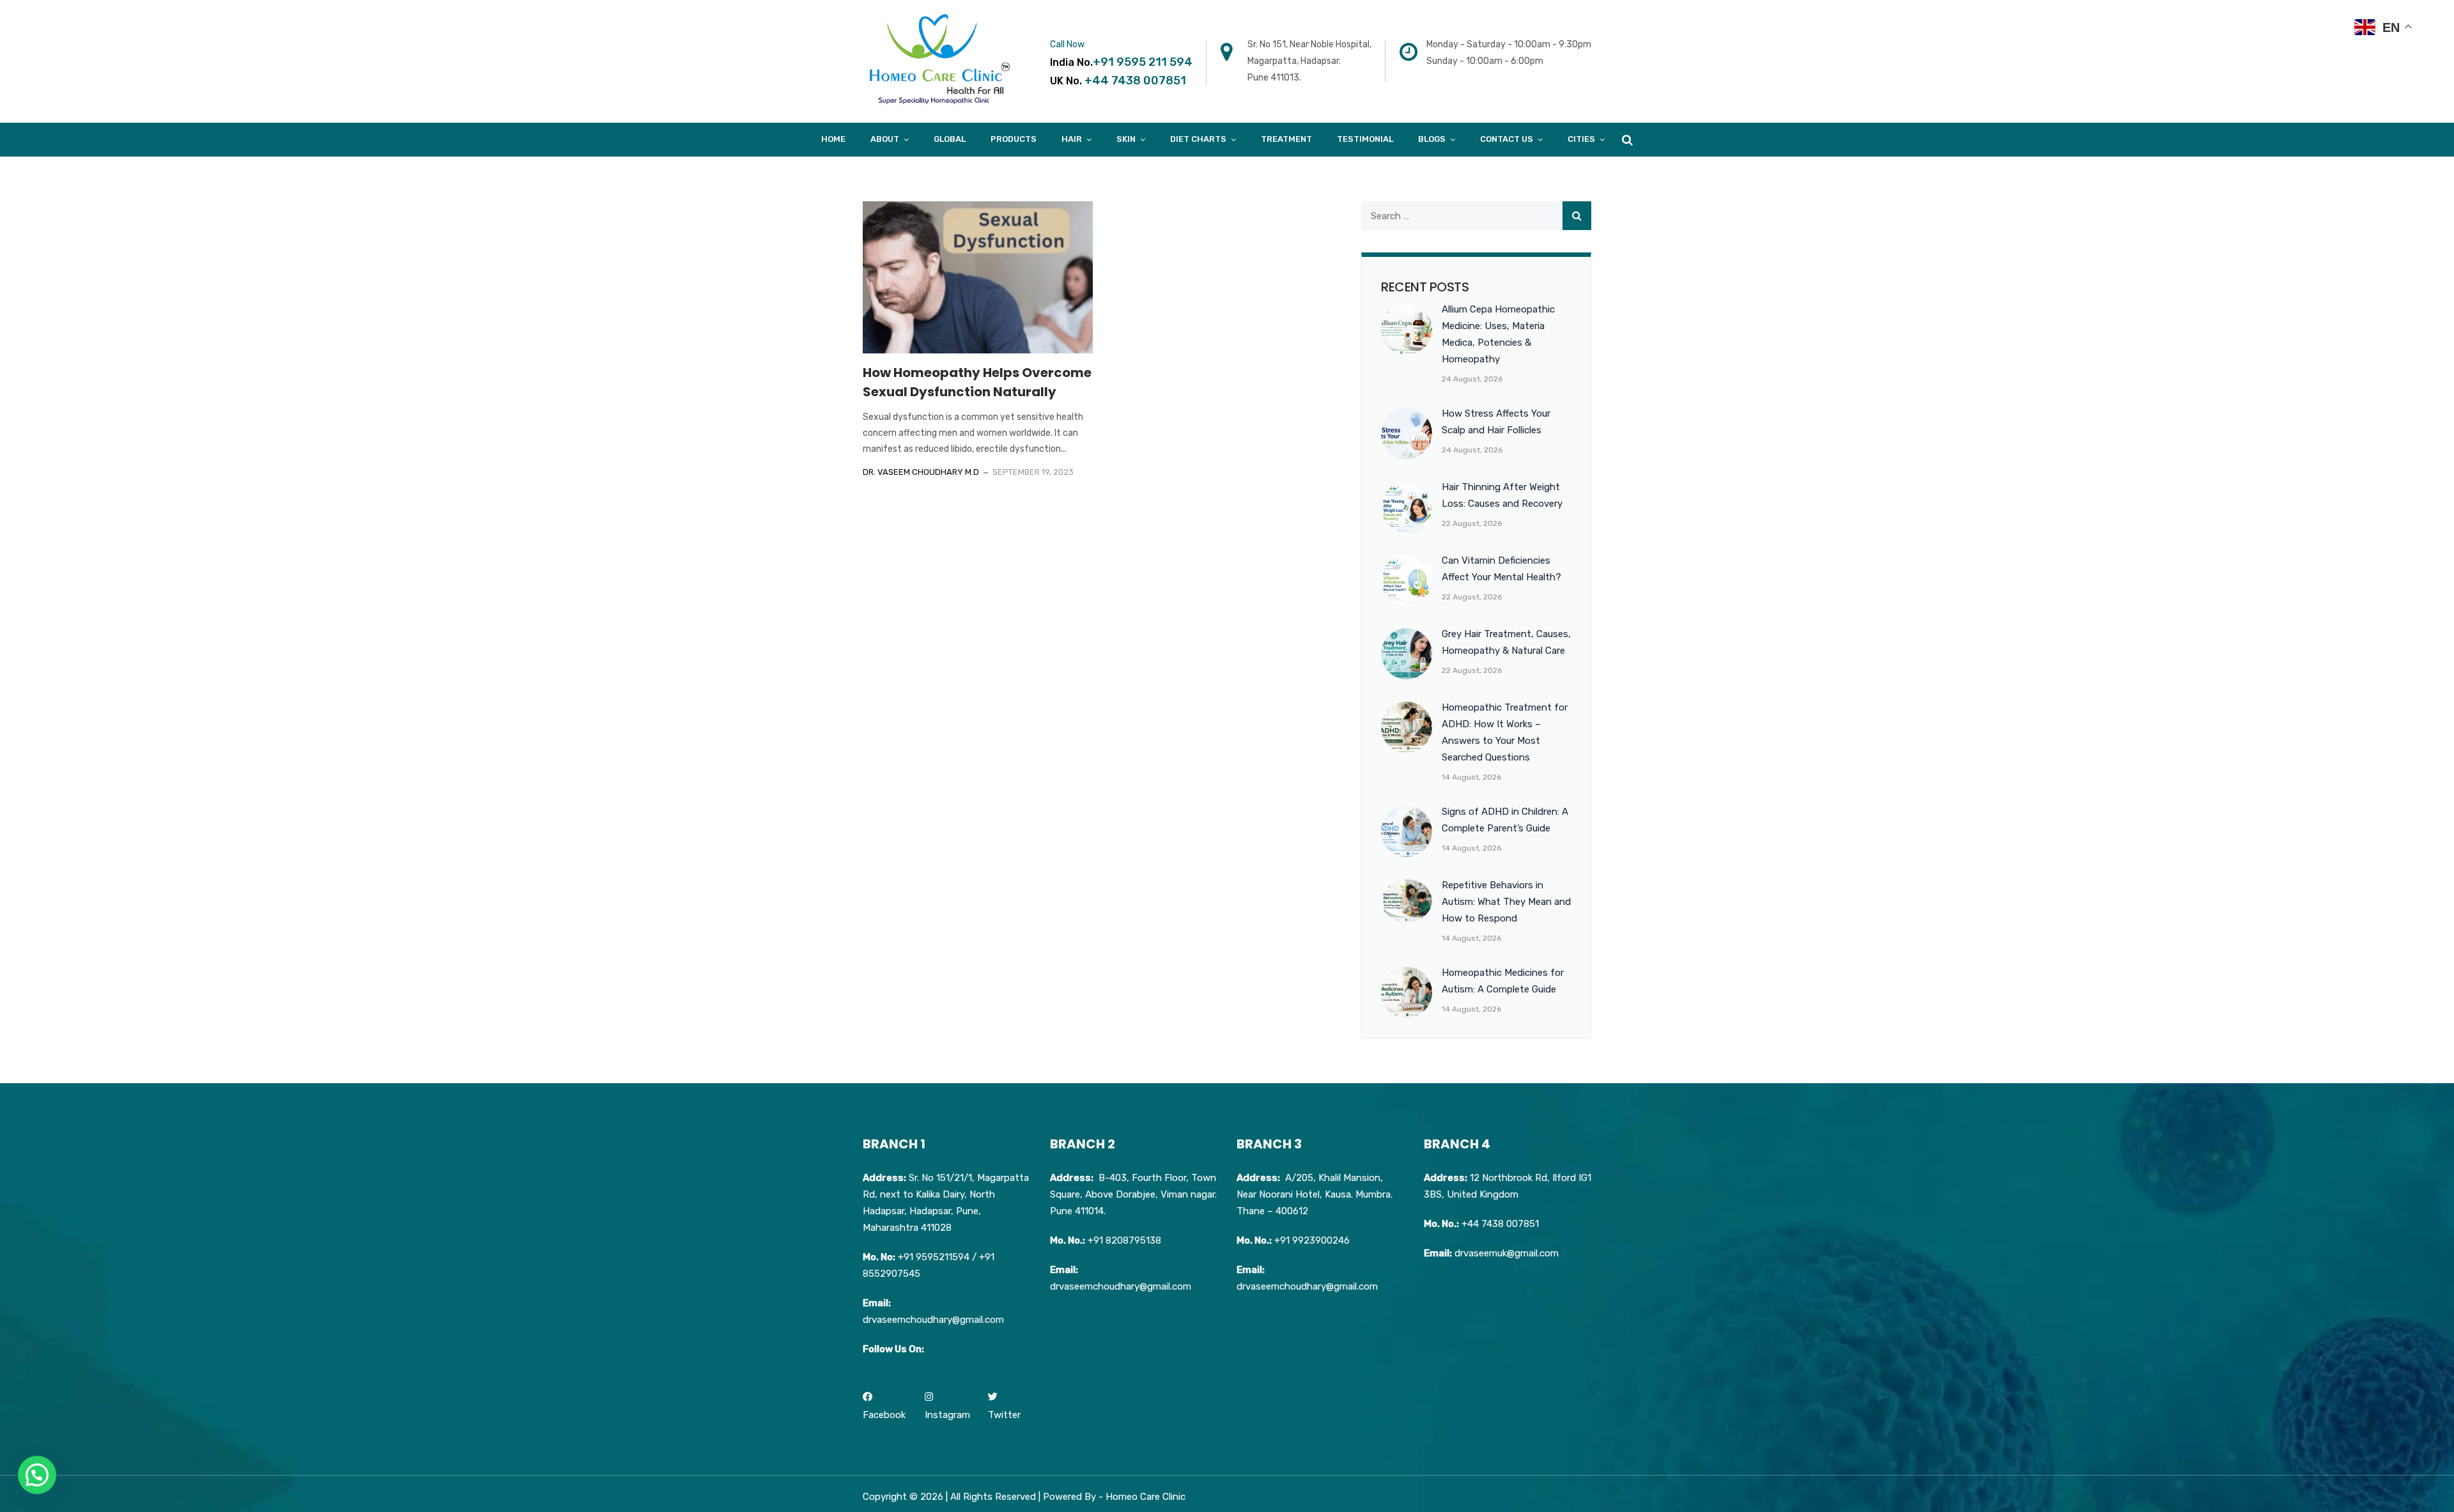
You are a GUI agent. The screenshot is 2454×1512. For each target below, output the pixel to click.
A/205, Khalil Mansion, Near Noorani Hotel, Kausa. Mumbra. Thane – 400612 (1315, 1194)
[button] (37, 1475)
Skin (1126, 139)
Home (833, 139)
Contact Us (1507, 139)
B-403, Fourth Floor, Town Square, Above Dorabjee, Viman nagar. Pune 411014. (1133, 1194)
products (1014, 139)
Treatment (1286, 139)
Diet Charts (1198, 139)
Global (950, 139)
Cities (1581, 139)
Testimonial (1365, 139)
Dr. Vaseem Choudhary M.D (921, 472)
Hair (1072, 139)
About (885, 139)
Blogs (1432, 139)
